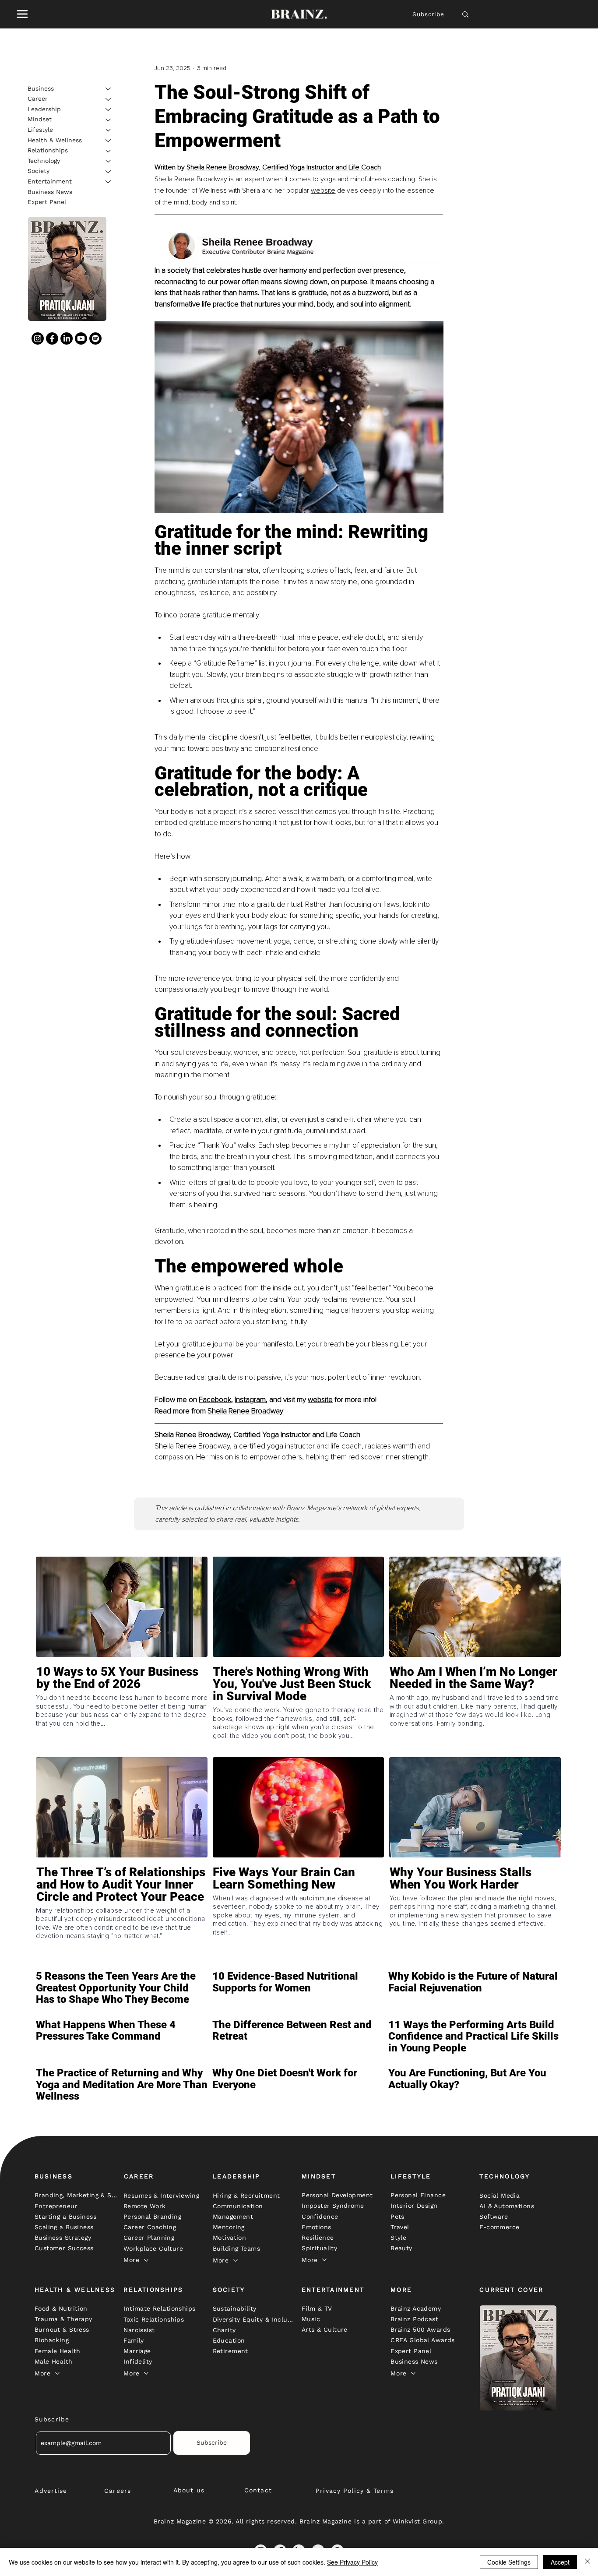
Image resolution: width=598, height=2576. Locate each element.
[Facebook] (52, 338)
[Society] (109, 172)
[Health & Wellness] (109, 141)
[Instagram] (38, 338)
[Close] (587, 2562)
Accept (560, 2562)
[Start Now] (122, 1709)
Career (38, 99)
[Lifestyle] (109, 130)
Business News (50, 192)
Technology (44, 161)
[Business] (109, 89)
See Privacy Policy (352, 2562)
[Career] (109, 99)
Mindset (40, 120)
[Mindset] (109, 120)
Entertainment (50, 181)
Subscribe (429, 14)
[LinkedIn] (67, 338)
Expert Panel (47, 202)
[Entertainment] (109, 182)
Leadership (44, 109)
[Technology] (109, 161)
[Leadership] (109, 109)
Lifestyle (40, 130)
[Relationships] (109, 151)
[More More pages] (146, 2260)
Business (41, 88)
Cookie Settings (509, 2562)
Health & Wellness (55, 140)
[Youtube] (81, 338)
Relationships (48, 151)
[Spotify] (95, 338)
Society (39, 171)
